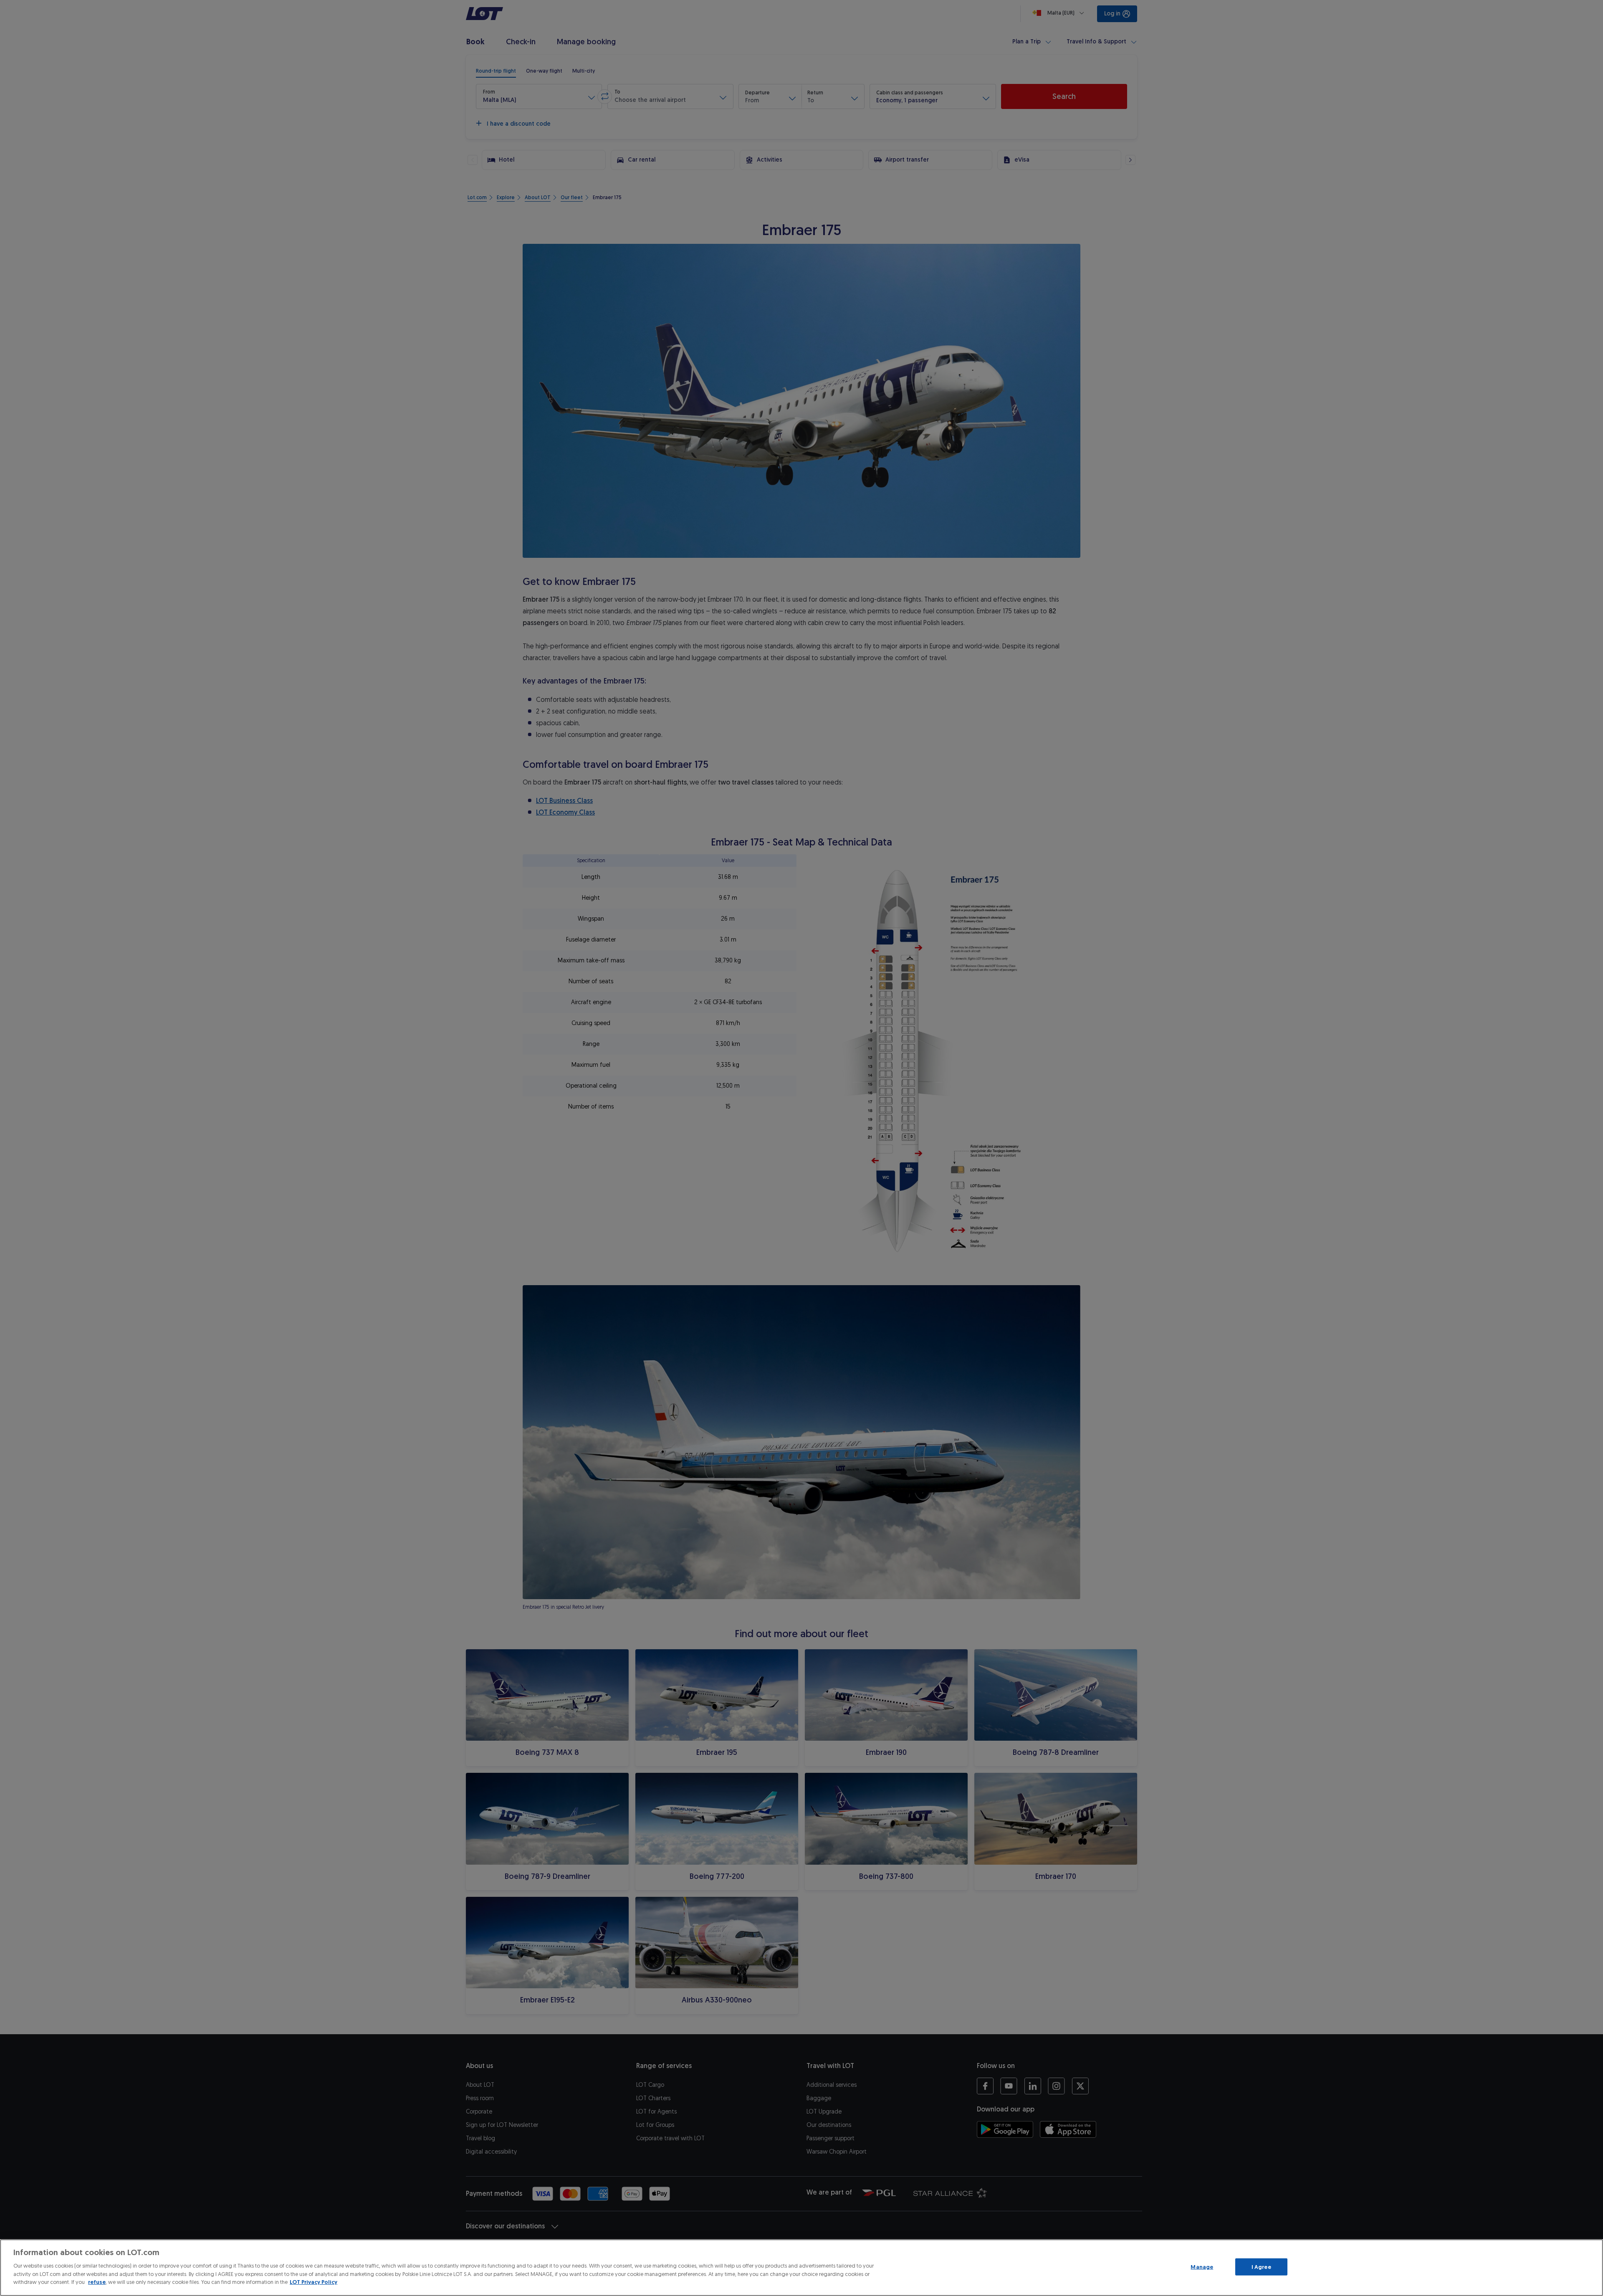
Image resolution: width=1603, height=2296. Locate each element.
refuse (97, 2282)
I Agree (1261, 2267)
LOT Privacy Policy (314, 2282)
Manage (1202, 2267)
